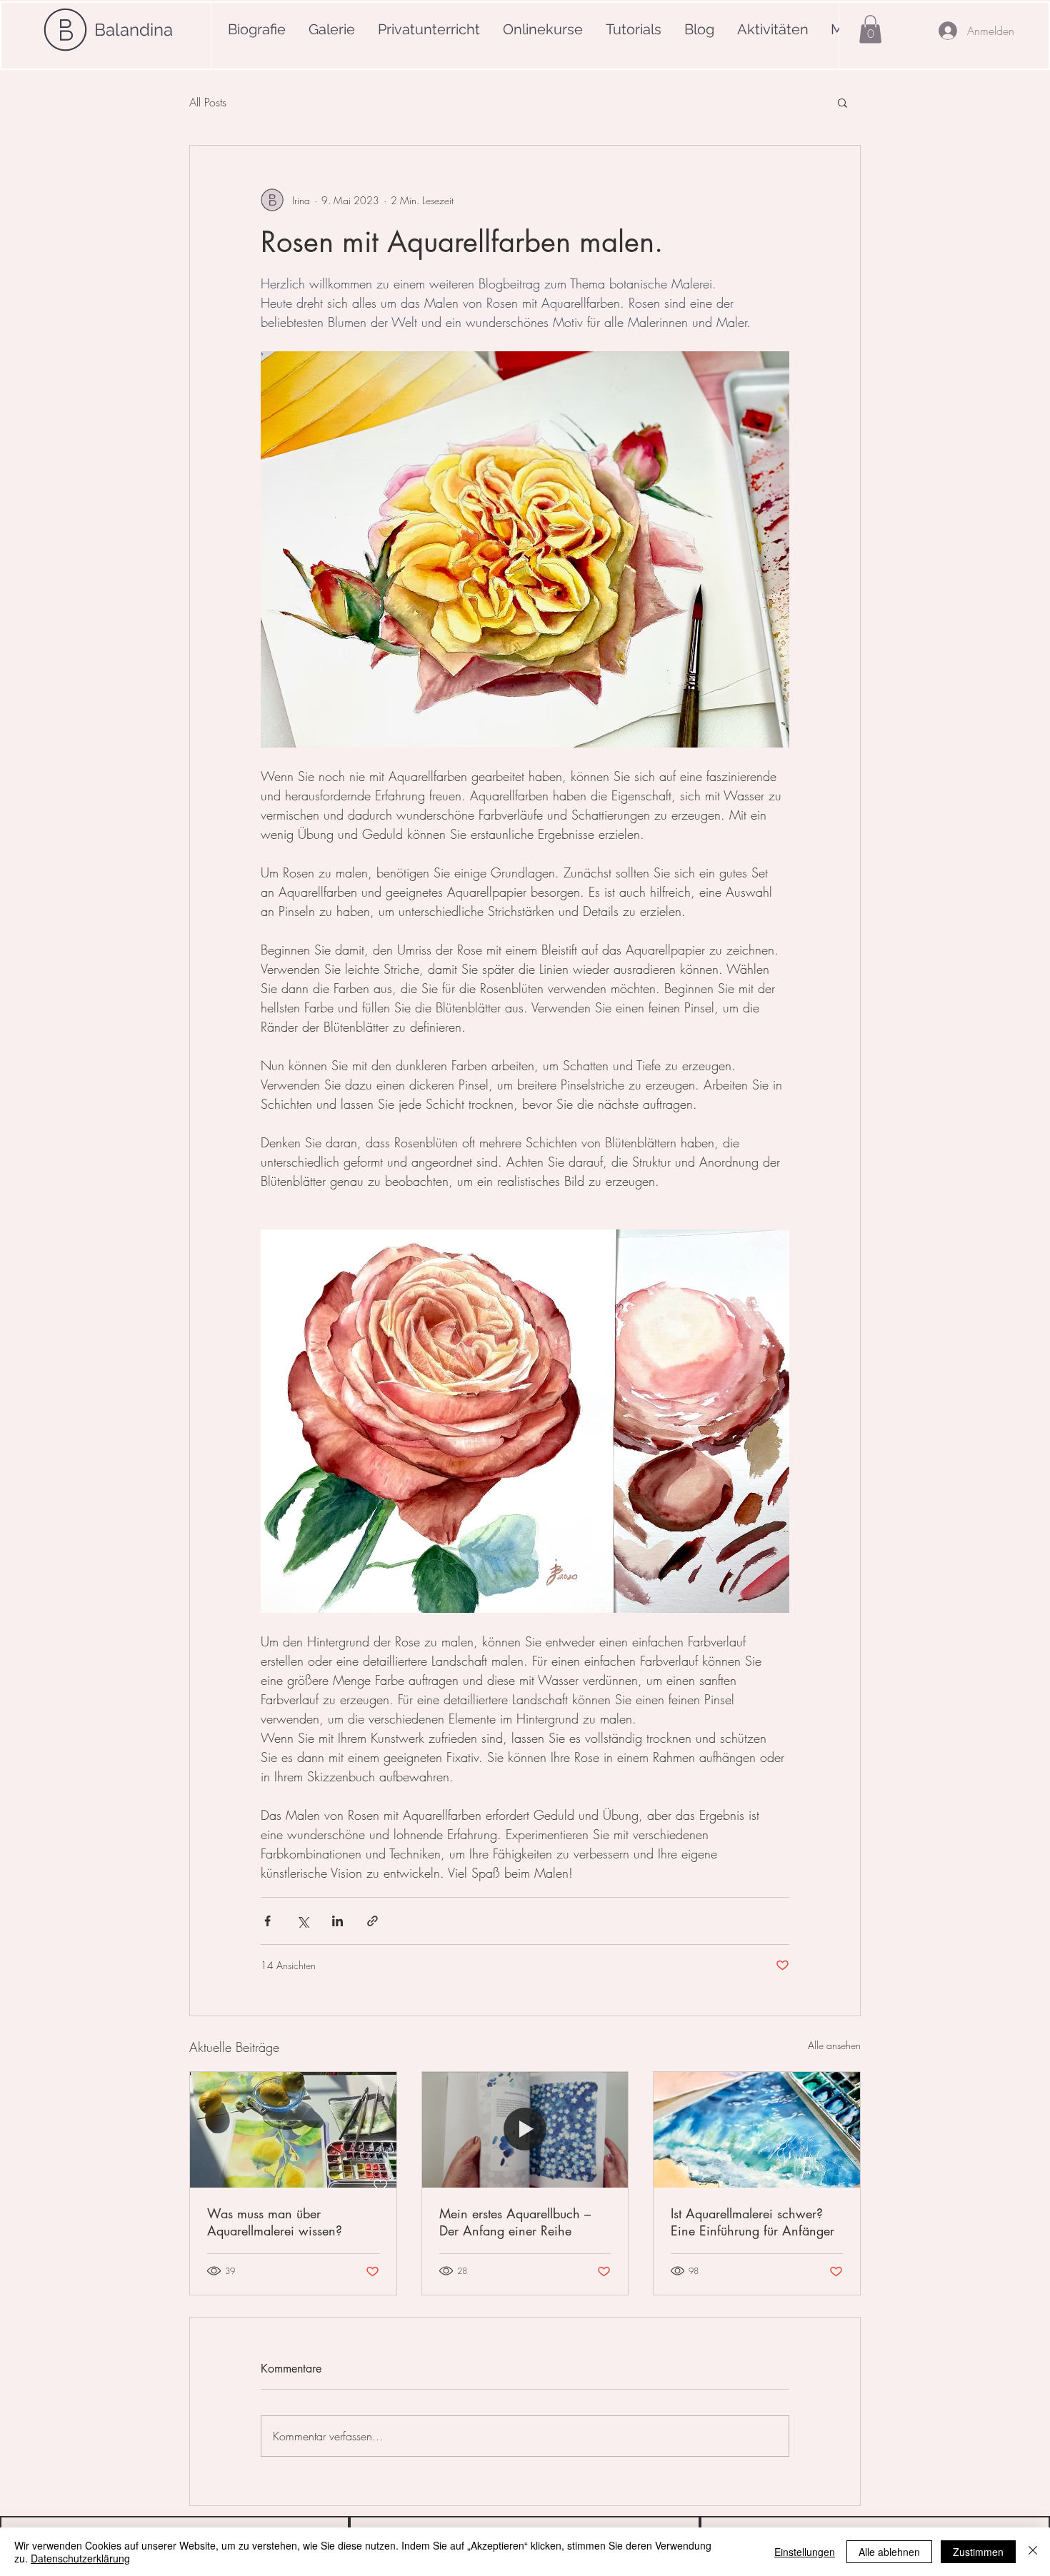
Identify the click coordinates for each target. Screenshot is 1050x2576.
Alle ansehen (834, 2045)
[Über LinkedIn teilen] (337, 1921)
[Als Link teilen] (372, 1921)
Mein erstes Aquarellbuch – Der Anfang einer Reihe (515, 2222)
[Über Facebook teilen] (267, 1921)
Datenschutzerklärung (80, 2558)
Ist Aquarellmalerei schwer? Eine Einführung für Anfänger (752, 2222)
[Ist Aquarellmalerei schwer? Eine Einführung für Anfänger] (757, 2130)
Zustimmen (978, 2552)
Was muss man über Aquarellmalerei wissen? (275, 2222)
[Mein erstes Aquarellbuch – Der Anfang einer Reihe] (525, 2130)
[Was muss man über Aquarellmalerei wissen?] (293, 2130)
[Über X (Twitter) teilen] (302, 1921)
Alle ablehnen (889, 2552)
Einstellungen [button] (805, 2552)
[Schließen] (1033, 2552)
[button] (870, 29)
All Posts (208, 102)
